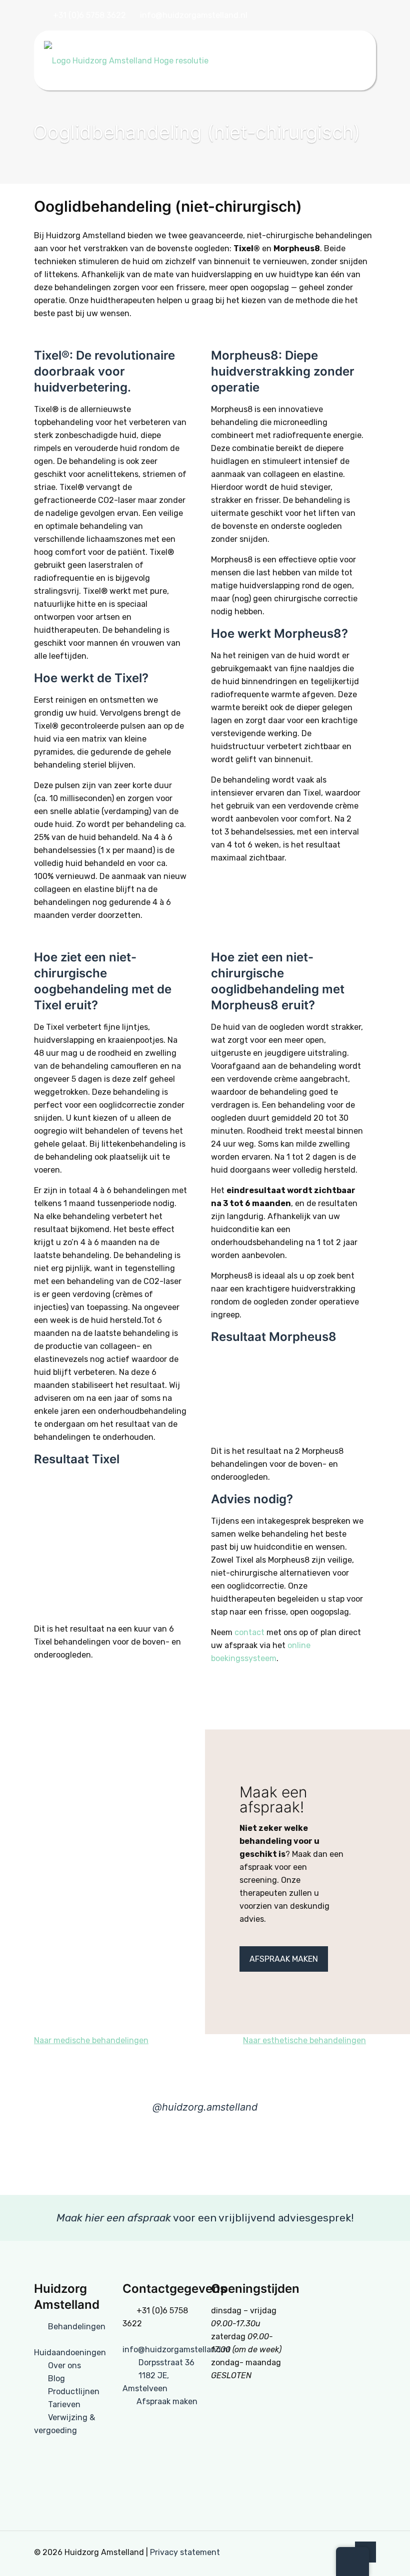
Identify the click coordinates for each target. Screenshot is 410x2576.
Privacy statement (185, 2552)
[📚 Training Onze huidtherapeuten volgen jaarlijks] (102, 2158)
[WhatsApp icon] (360, 16)
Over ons (64, 2365)
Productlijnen (74, 2391)
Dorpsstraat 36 (166, 2362)
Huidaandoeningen (70, 2353)
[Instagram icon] (348, 16)
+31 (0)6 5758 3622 (89, 15)
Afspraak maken (167, 2401)
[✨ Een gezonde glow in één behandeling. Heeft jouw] (34, 2158)
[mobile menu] (360, 60)
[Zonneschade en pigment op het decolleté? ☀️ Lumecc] (239, 2158)
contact (249, 1632)
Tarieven (64, 2404)
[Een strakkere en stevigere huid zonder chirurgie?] (376, 2158)
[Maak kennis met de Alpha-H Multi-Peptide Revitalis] (308, 2158)
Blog (56, 2378)
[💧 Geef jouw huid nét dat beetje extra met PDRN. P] (171, 2158)
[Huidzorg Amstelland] (126, 60)
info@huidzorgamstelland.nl (194, 15)
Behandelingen (77, 2327)
